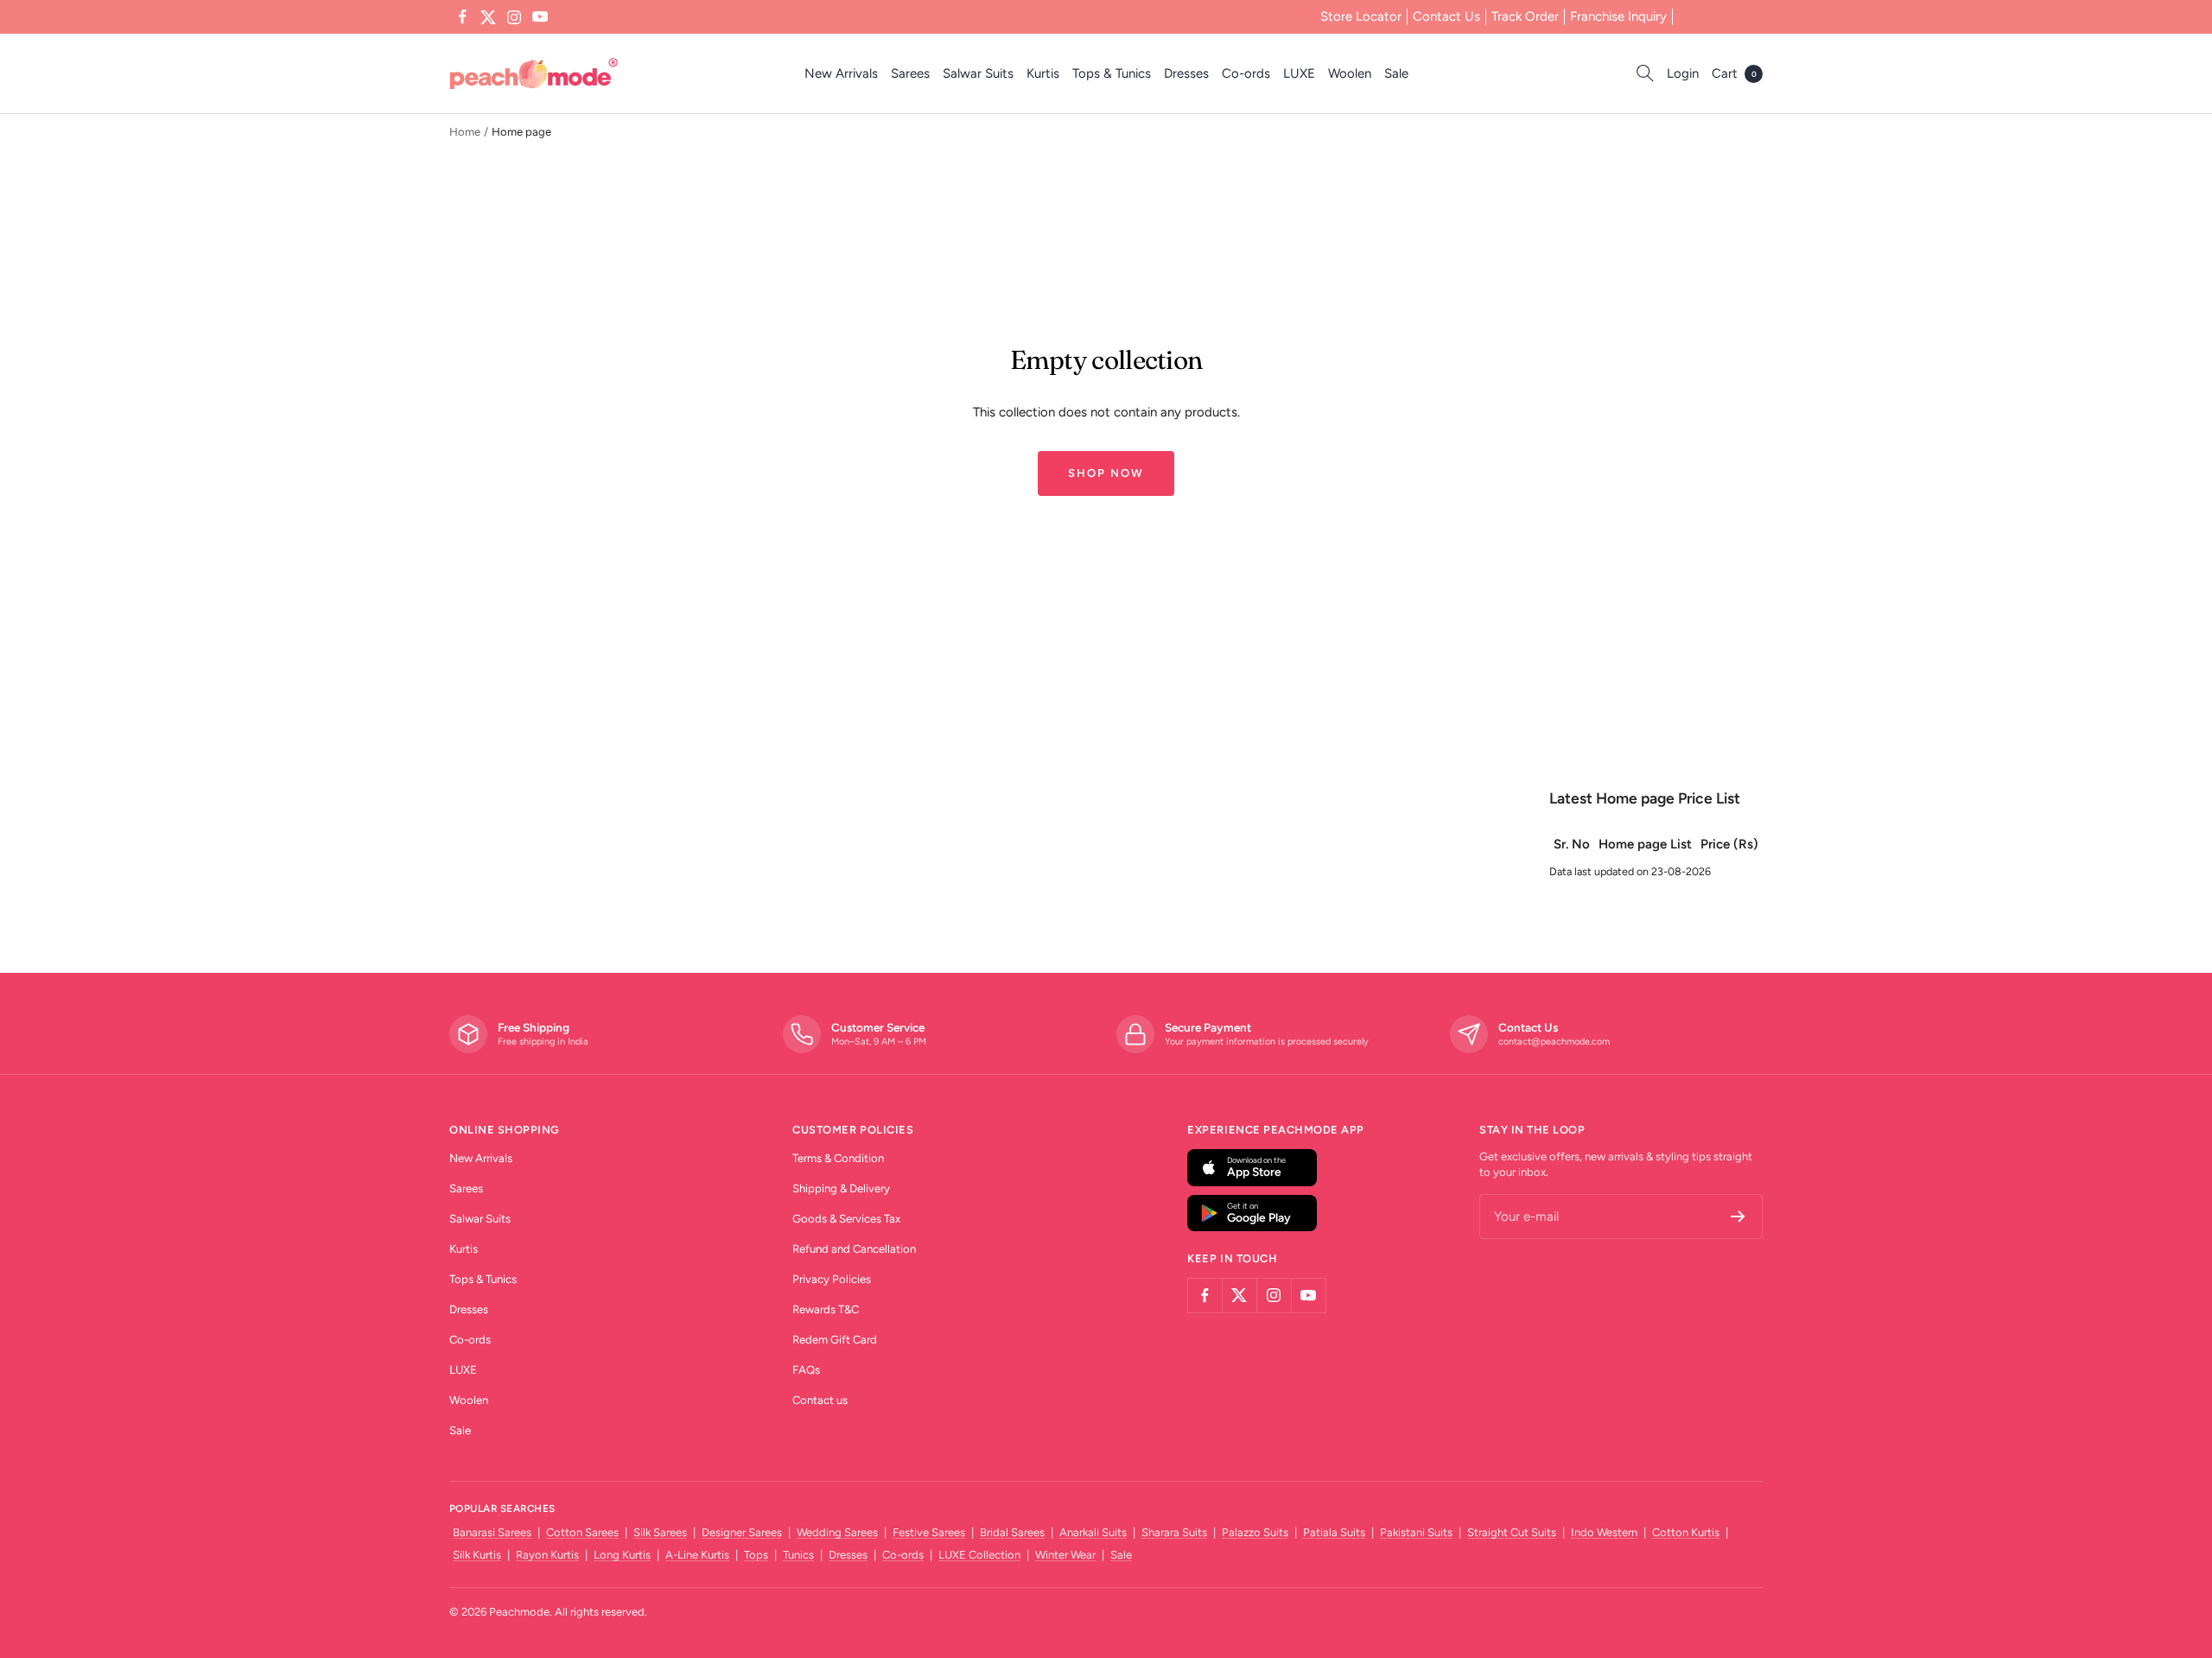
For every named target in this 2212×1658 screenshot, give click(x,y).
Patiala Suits (1334, 1532)
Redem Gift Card (835, 1340)
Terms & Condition (838, 1158)
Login (1683, 73)
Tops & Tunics (1112, 73)
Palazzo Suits (1255, 1532)
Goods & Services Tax (846, 1219)
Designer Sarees (742, 1532)
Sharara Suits (1174, 1532)
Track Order (1525, 16)
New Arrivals (841, 73)
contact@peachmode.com (1554, 1042)
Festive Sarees (929, 1532)
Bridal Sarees (1012, 1532)
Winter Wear (1065, 1555)
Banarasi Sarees (492, 1532)
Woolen (1350, 73)
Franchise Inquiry (1618, 16)
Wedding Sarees (837, 1532)
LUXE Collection (979, 1555)
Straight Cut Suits (1512, 1532)
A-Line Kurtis (697, 1555)
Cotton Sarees (582, 1532)
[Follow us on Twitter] (488, 17)
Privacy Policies (832, 1279)
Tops (756, 1555)
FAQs (806, 1370)
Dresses (1186, 73)
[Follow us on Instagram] (514, 17)
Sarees (910, 73)
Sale (1396, 73)
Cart (1734, 73)
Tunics (798, 1555)
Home (465, 132)
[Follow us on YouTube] (540, 17)
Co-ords (1246, 73)
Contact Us (1446, 16)
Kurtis (1043, 73)
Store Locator (1361, 16)
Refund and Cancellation (854, 1249)
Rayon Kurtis (547, 1555)
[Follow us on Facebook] (462, 17)
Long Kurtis (622, 1555)
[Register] (1738, 1217)
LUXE (1299, 73)
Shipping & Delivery (841, 1188)
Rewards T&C (826, 1309)
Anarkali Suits (1093, 1532)
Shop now (1106, 473)
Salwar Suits (978, 73)
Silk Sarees (660, 1532)
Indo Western (1604, 1532)
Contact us (820, 1400)
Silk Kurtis (477, 1555)
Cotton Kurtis (1686, 1532)
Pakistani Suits (1416, 1532)
